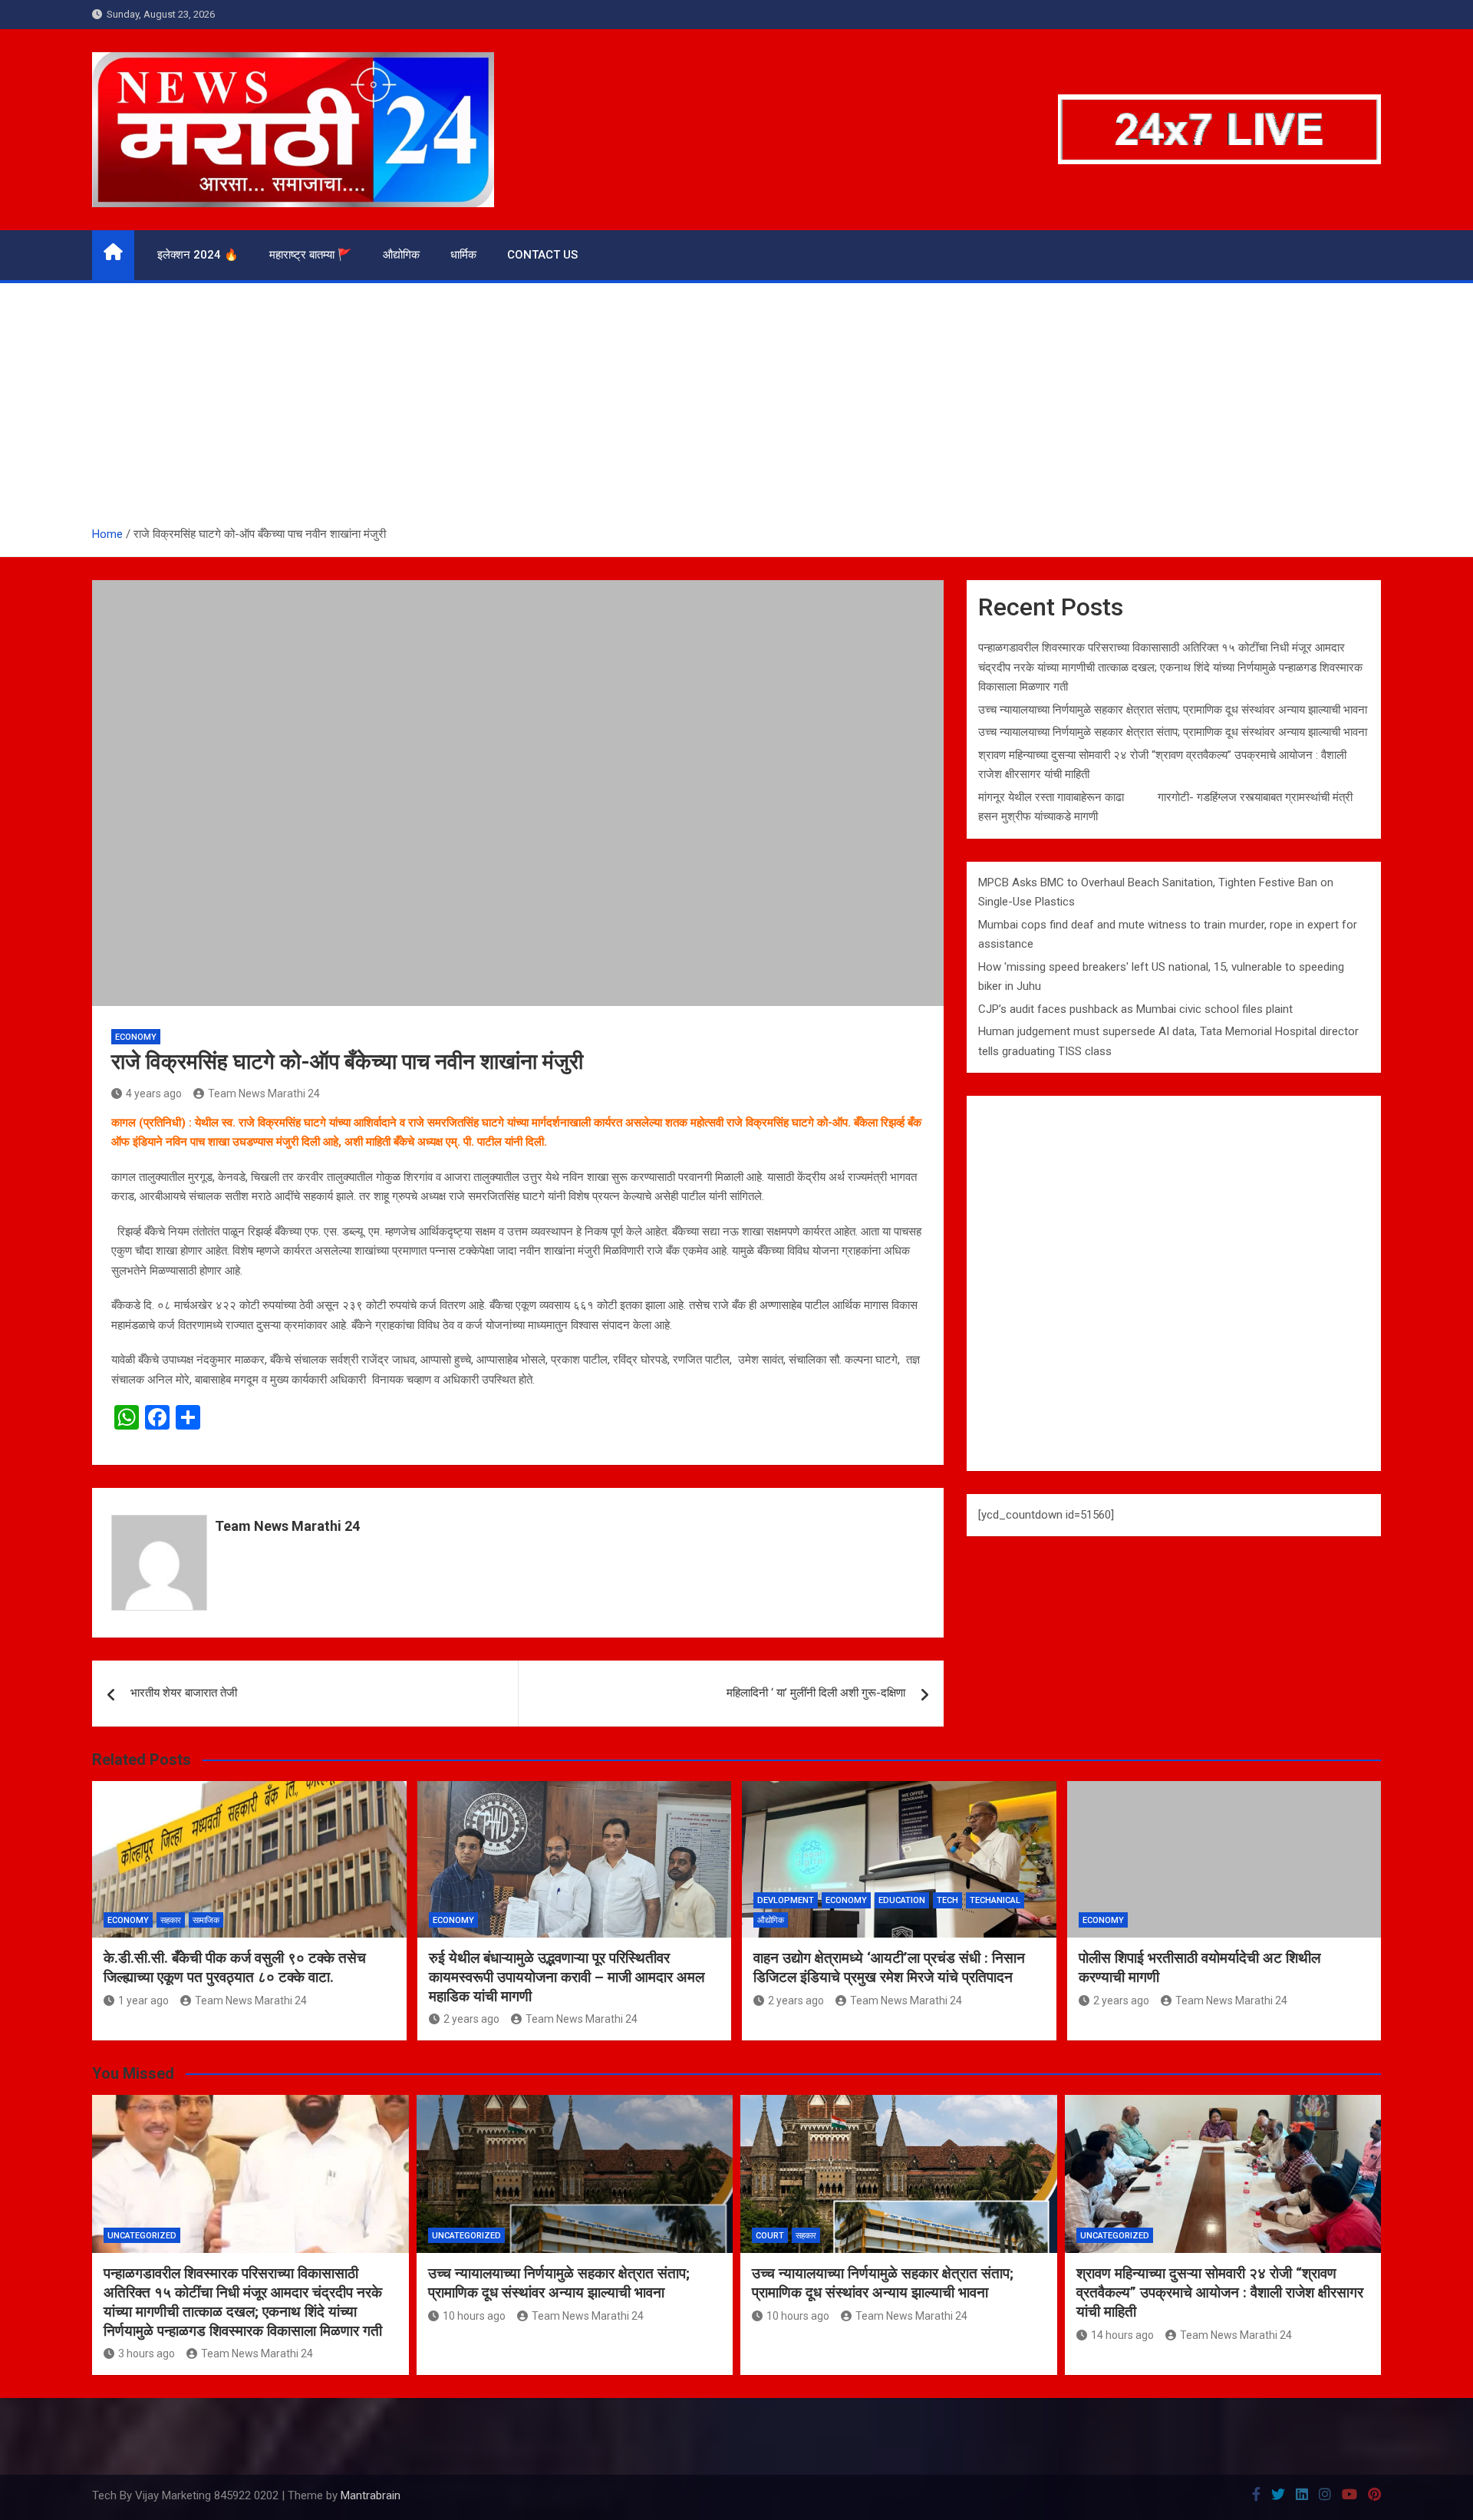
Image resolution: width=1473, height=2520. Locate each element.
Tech (947, 1900)
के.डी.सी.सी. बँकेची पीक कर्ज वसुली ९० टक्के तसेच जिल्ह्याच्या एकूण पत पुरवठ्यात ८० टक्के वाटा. (235, 1968)
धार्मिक (463, 255)
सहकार (171, 1920)
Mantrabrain (371, 2495)
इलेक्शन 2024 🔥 (198, 255)
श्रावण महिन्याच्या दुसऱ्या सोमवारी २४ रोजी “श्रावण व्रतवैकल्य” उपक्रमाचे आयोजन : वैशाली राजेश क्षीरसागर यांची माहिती (1220, 2292)
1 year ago (143, 2000)
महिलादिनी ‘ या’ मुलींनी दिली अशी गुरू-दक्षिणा (816, 1693)
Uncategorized (142, 2236)
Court (770, 2236)
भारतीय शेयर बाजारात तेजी (184, 1693)
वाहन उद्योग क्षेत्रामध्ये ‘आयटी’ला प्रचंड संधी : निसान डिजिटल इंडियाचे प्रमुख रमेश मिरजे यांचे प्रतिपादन (889, 1968)
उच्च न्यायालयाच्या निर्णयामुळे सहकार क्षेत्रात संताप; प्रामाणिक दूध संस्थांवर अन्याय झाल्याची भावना (1173, 710)
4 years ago (154, 1093)
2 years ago (471, 2019)
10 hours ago (474, 2316)
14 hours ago (1122, 2335)
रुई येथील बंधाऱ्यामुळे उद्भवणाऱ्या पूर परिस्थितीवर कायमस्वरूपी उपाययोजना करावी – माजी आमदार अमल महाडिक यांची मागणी (567, 1977)
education (902, 1900)
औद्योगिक (401, 255)
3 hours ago (147, 2353)
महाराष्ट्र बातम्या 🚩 (311, 255)
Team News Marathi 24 (264, 1093)
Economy (136, 1037)
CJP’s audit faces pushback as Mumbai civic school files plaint (1135, 1009)
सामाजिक (206, 1920)
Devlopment (786, 1900)
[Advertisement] (736, 410)
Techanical (995, 1900)
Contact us (542, 255)
